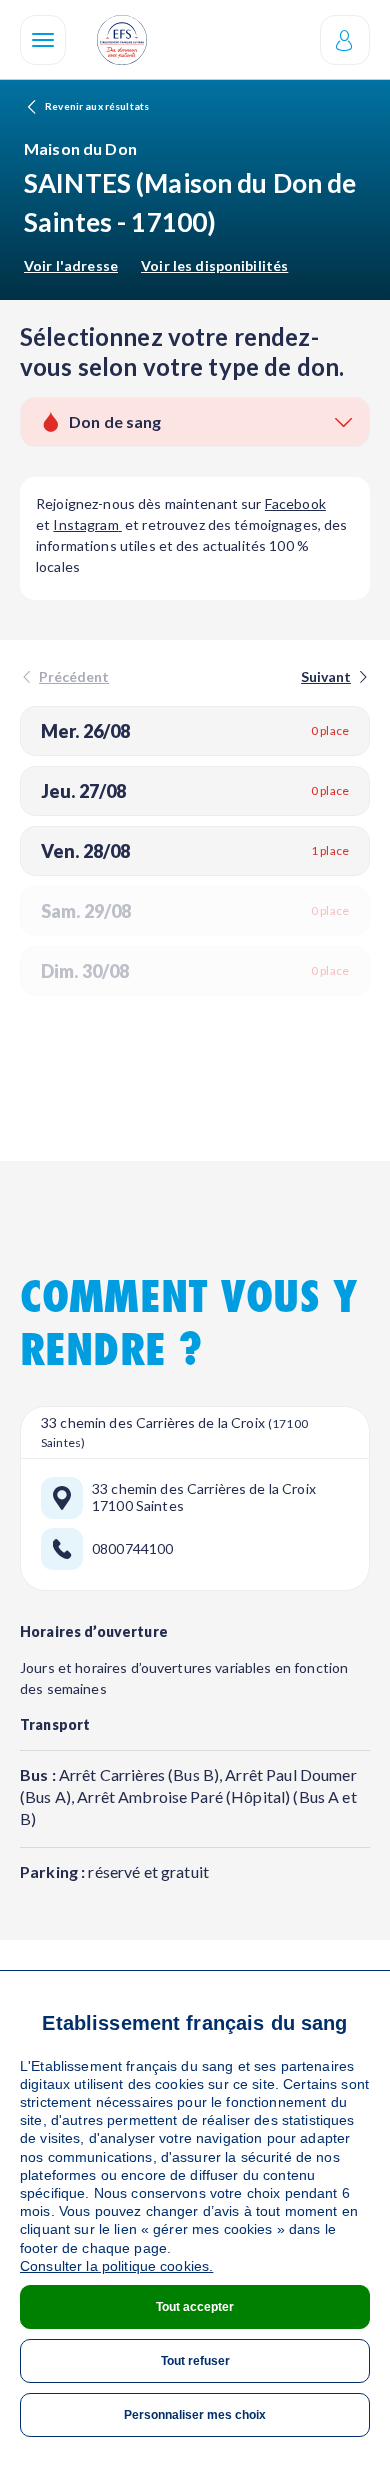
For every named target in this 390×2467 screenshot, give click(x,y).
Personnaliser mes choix (195, 2415)
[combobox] (195, 422)
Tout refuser (195, 2361)
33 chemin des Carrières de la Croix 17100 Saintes (204, 1497)
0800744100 (132, 1549)
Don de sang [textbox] (115, 421)
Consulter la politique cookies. (116, 2266)
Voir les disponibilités (214, 265)
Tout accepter (195, 2307)
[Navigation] (43, 40)
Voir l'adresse (71, 265)
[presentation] (333, 676)
